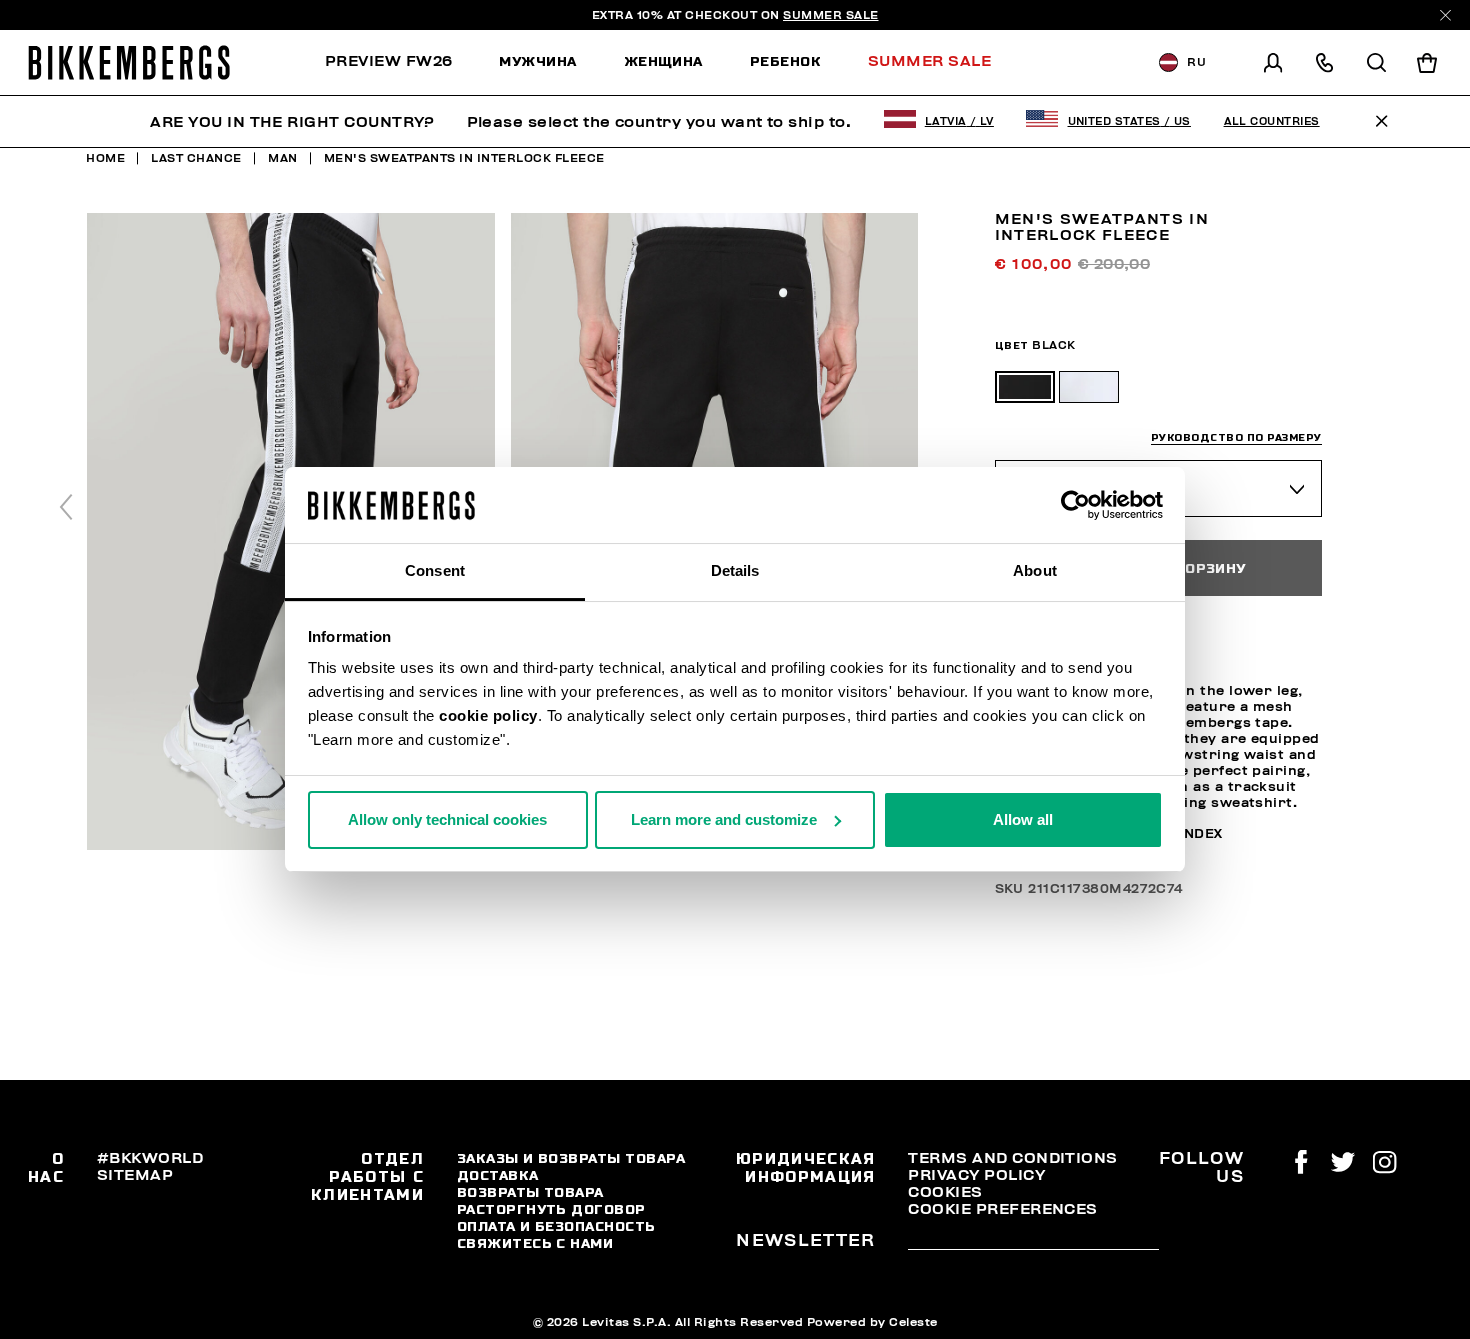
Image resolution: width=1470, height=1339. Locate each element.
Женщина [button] (663, 61)
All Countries (1272, 121)
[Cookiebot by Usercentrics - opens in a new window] (1075, 505)
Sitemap (135, 1175)
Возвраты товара (530, 1192)
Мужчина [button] (537, 61)
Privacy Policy (976, 1175)
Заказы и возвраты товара (571, 1158)
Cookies (945, 1192)
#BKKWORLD (150, 1158)
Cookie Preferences (1002, 1209)
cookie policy (488, 715)
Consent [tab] (435, 570)
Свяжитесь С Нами (535, 1243)
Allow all (1023, 819)
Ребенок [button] (785, 61)
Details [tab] (735, 570)
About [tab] (1035, 570)
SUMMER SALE (831, 15)
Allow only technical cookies (447, 819)
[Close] (1445, 15)
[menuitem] (400, 62)
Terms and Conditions (1012, 1158)
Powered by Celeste (872, 1322)
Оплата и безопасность (556, 1226)
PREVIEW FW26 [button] (389, 61)
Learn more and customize (724, 819)
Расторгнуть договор (551, 1209)
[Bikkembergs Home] (129, 62)
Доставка (498, 1175)
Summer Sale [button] (929, 61)
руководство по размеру (1236, 437)
